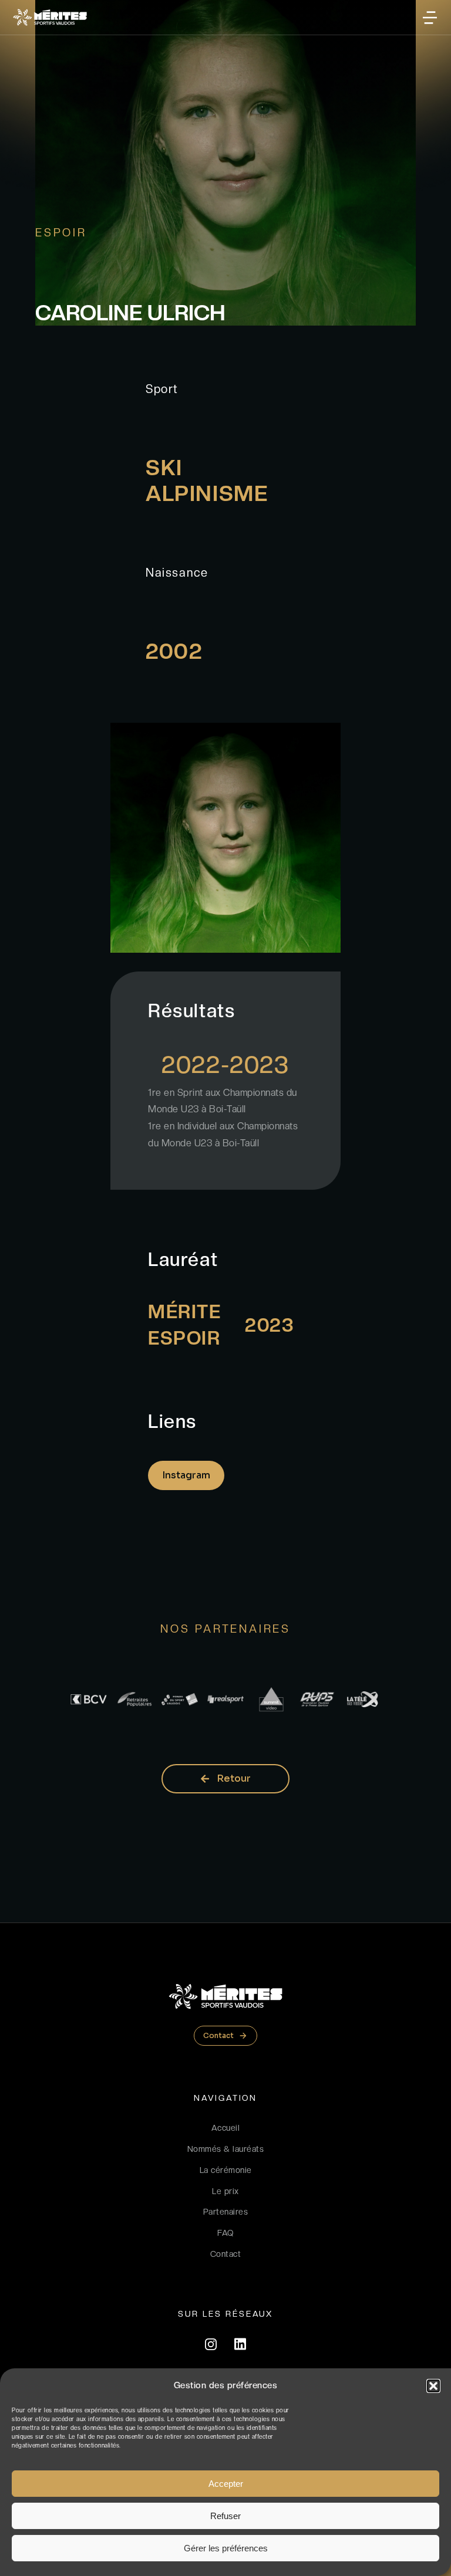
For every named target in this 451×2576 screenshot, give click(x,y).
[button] (433, 2386)
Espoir (61, 233)
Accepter (226, 2484)
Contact (218, 2035)
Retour (234, 1778)
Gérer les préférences (226, 2548)
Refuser (225, 2516)
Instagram (186, 1475)
